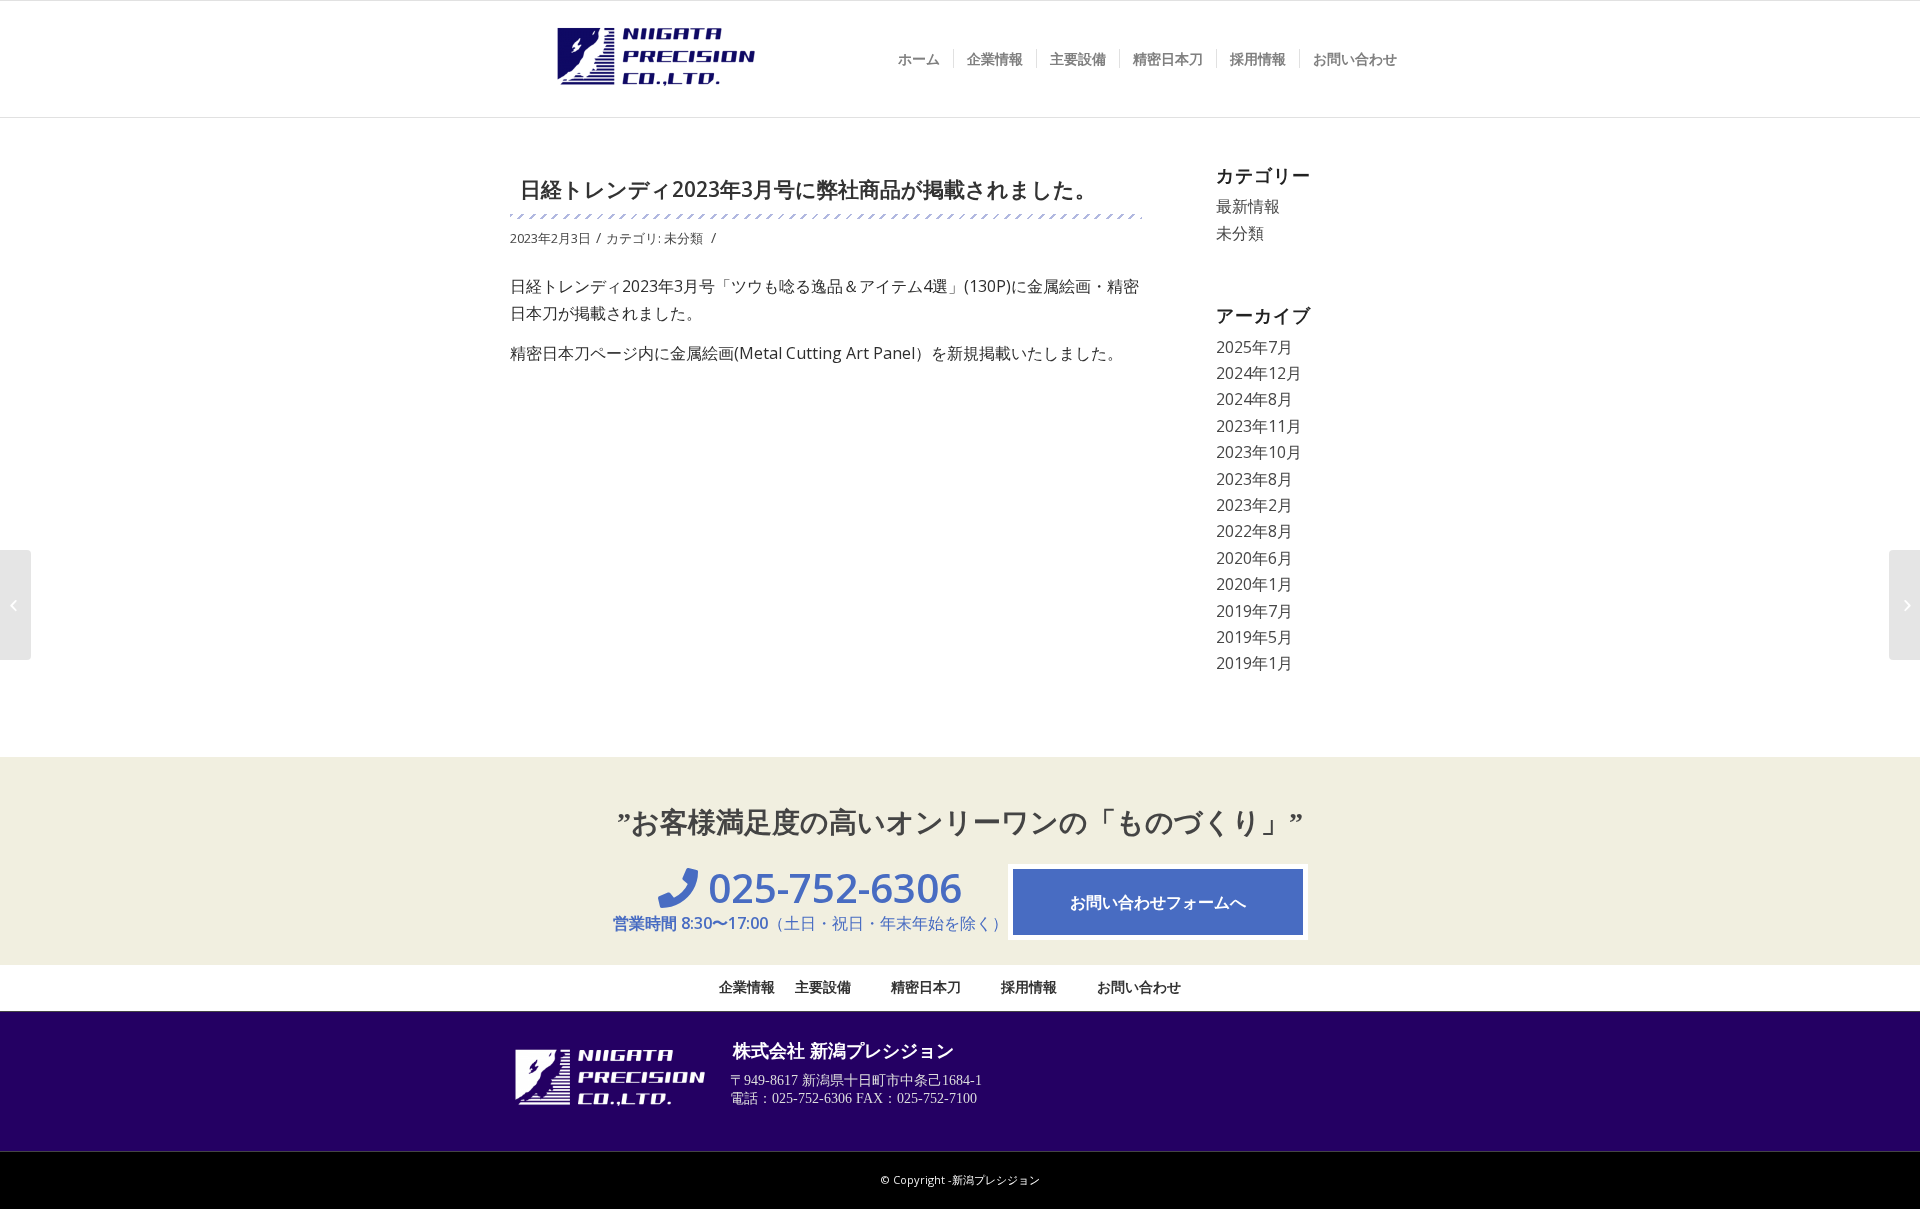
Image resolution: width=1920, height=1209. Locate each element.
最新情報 (1248, 206)
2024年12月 (1259, 373)
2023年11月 (1259, 426)
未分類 (683, 238)
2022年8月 (1254, 531)
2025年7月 (1254, 347)
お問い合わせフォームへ (1158, 902)
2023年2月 (1254, 505)
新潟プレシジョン (996, 1179)
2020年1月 (1254, 584)
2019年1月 (1254, 663)
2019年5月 (1254, 637)
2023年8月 (1254, 479)
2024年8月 (1254, 399)
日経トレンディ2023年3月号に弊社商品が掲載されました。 (808, 189)
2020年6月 (1254, 558)
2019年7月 (1254, 611)
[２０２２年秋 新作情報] (15, 605)
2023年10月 (1259, 452)
